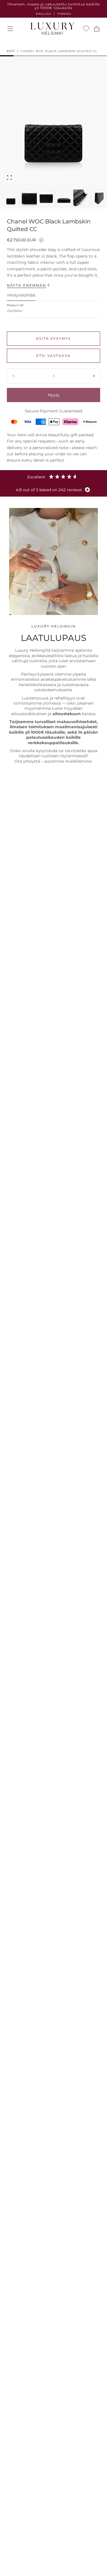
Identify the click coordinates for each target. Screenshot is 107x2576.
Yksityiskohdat (21, 295)
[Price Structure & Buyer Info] (41, 239)
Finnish (64, 14)
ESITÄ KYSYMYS (53, 339)
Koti (11, 51)
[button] (10, 29)
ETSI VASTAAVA (53, 356)
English (44, 14)
